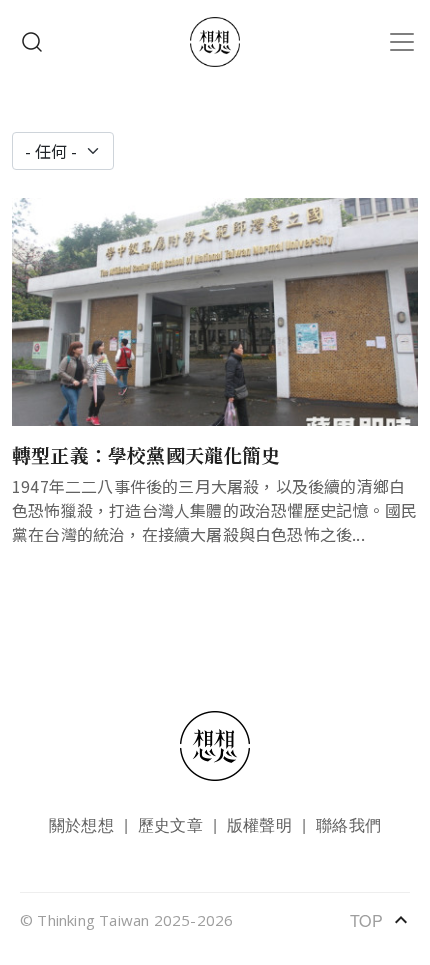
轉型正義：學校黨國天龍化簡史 (146, 454)
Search (32, 42)
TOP (380, 920)
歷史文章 (170, 824)
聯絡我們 (348, 824)
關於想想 (81, 824)
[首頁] (215, 42)
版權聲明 (259, 824)
